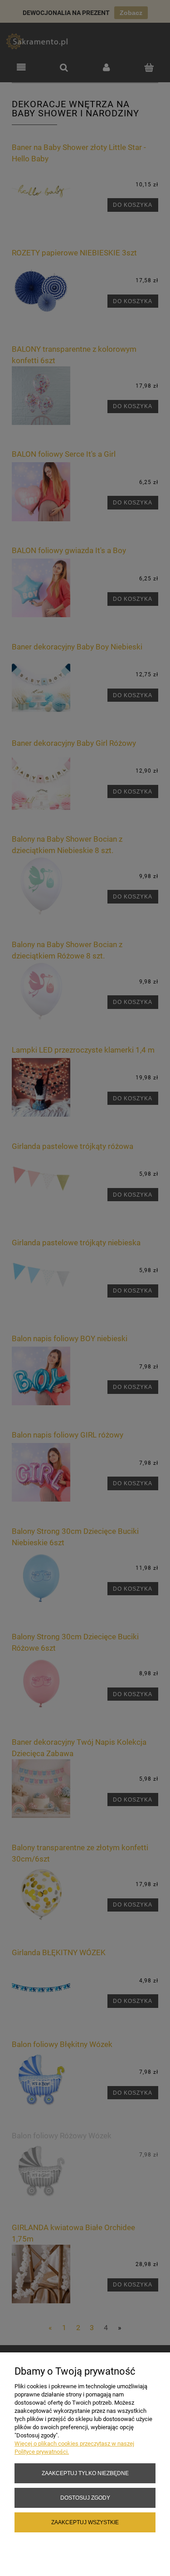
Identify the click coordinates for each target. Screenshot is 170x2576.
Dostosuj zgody (85, 2498)
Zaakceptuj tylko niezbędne (85, 2473)
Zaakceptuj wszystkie (85, 2522)
